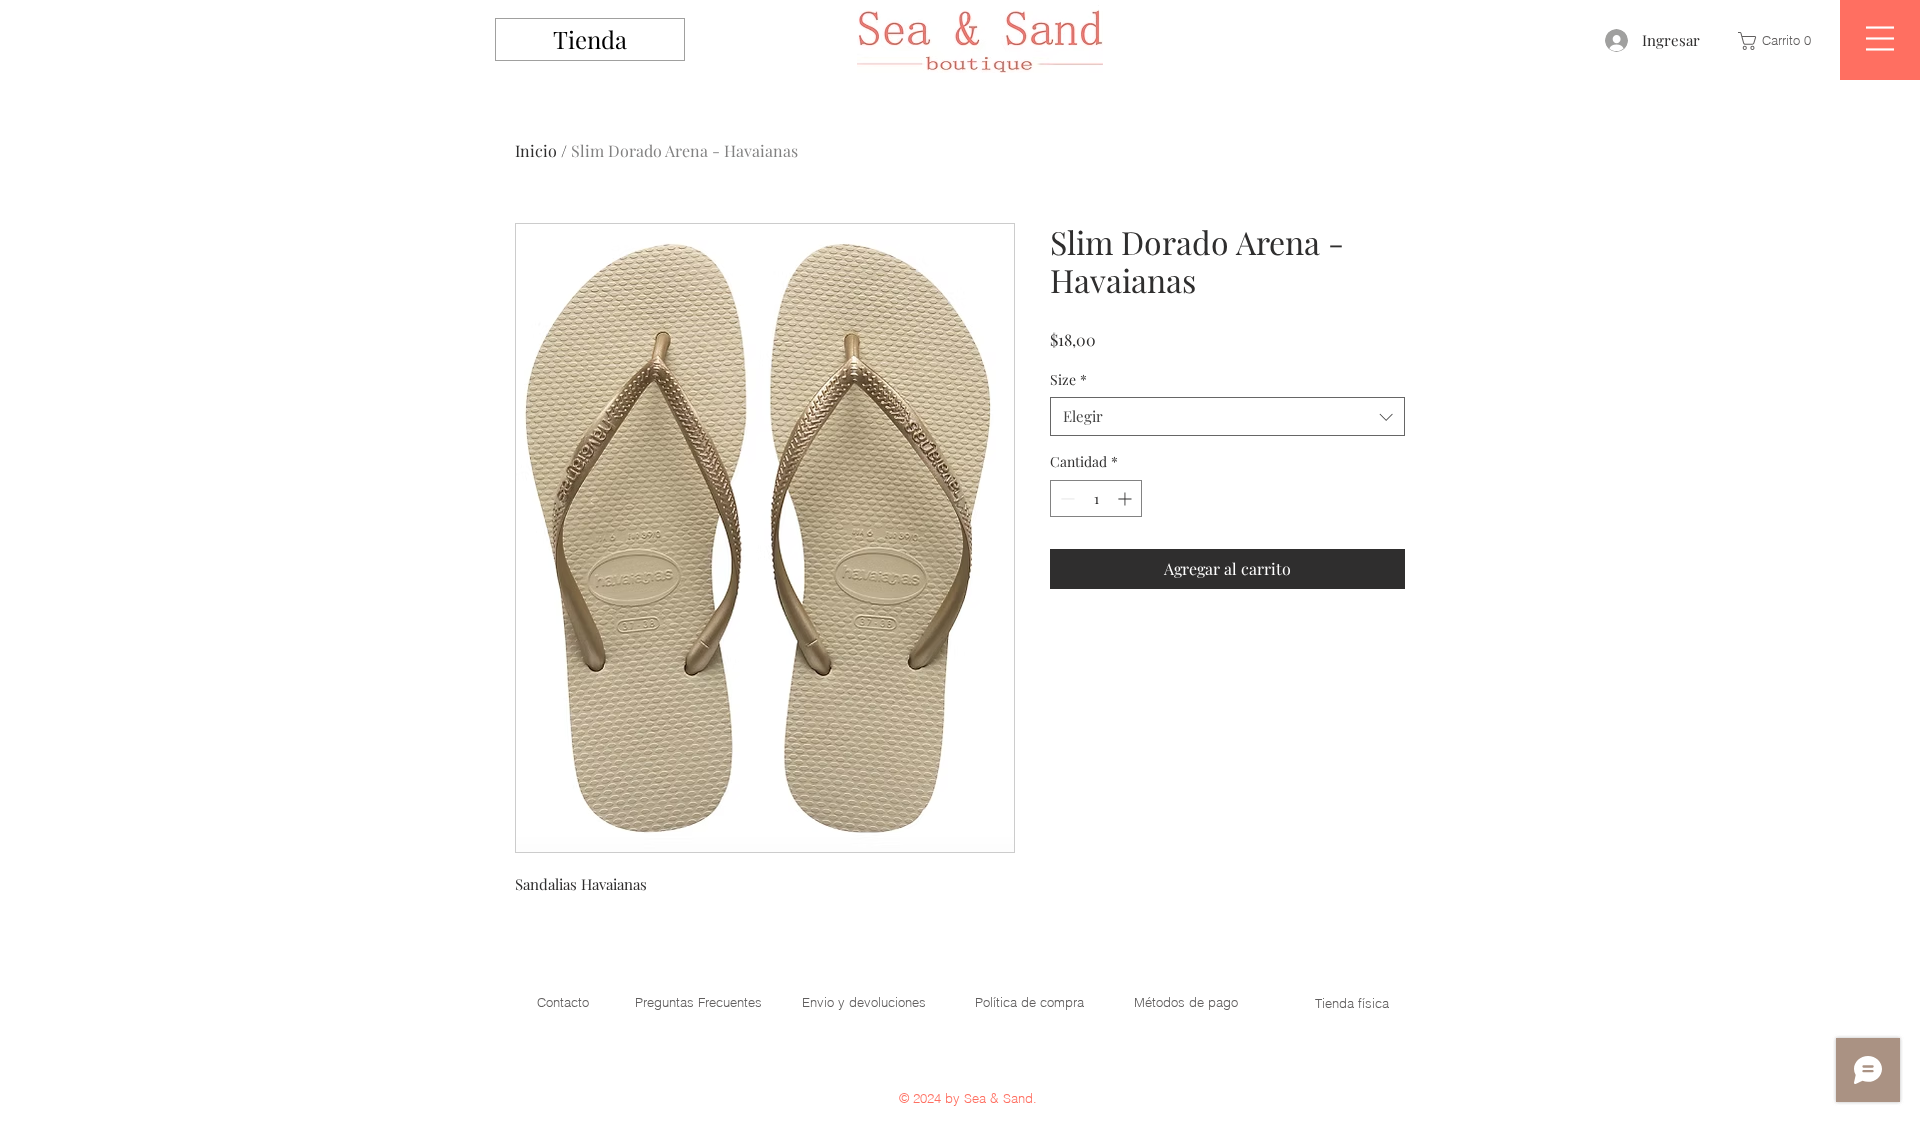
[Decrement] (1065, 498)
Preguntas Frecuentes (698, 1002)
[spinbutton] (1096, 498)
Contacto (563, 1002)
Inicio (536, 150)
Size (1068, 379)
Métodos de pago (1186, 1002)
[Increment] (1126, 498)
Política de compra (1029, 1002)
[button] (1779, 41)
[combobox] (1227, 416)
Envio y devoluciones (864, 1002)
